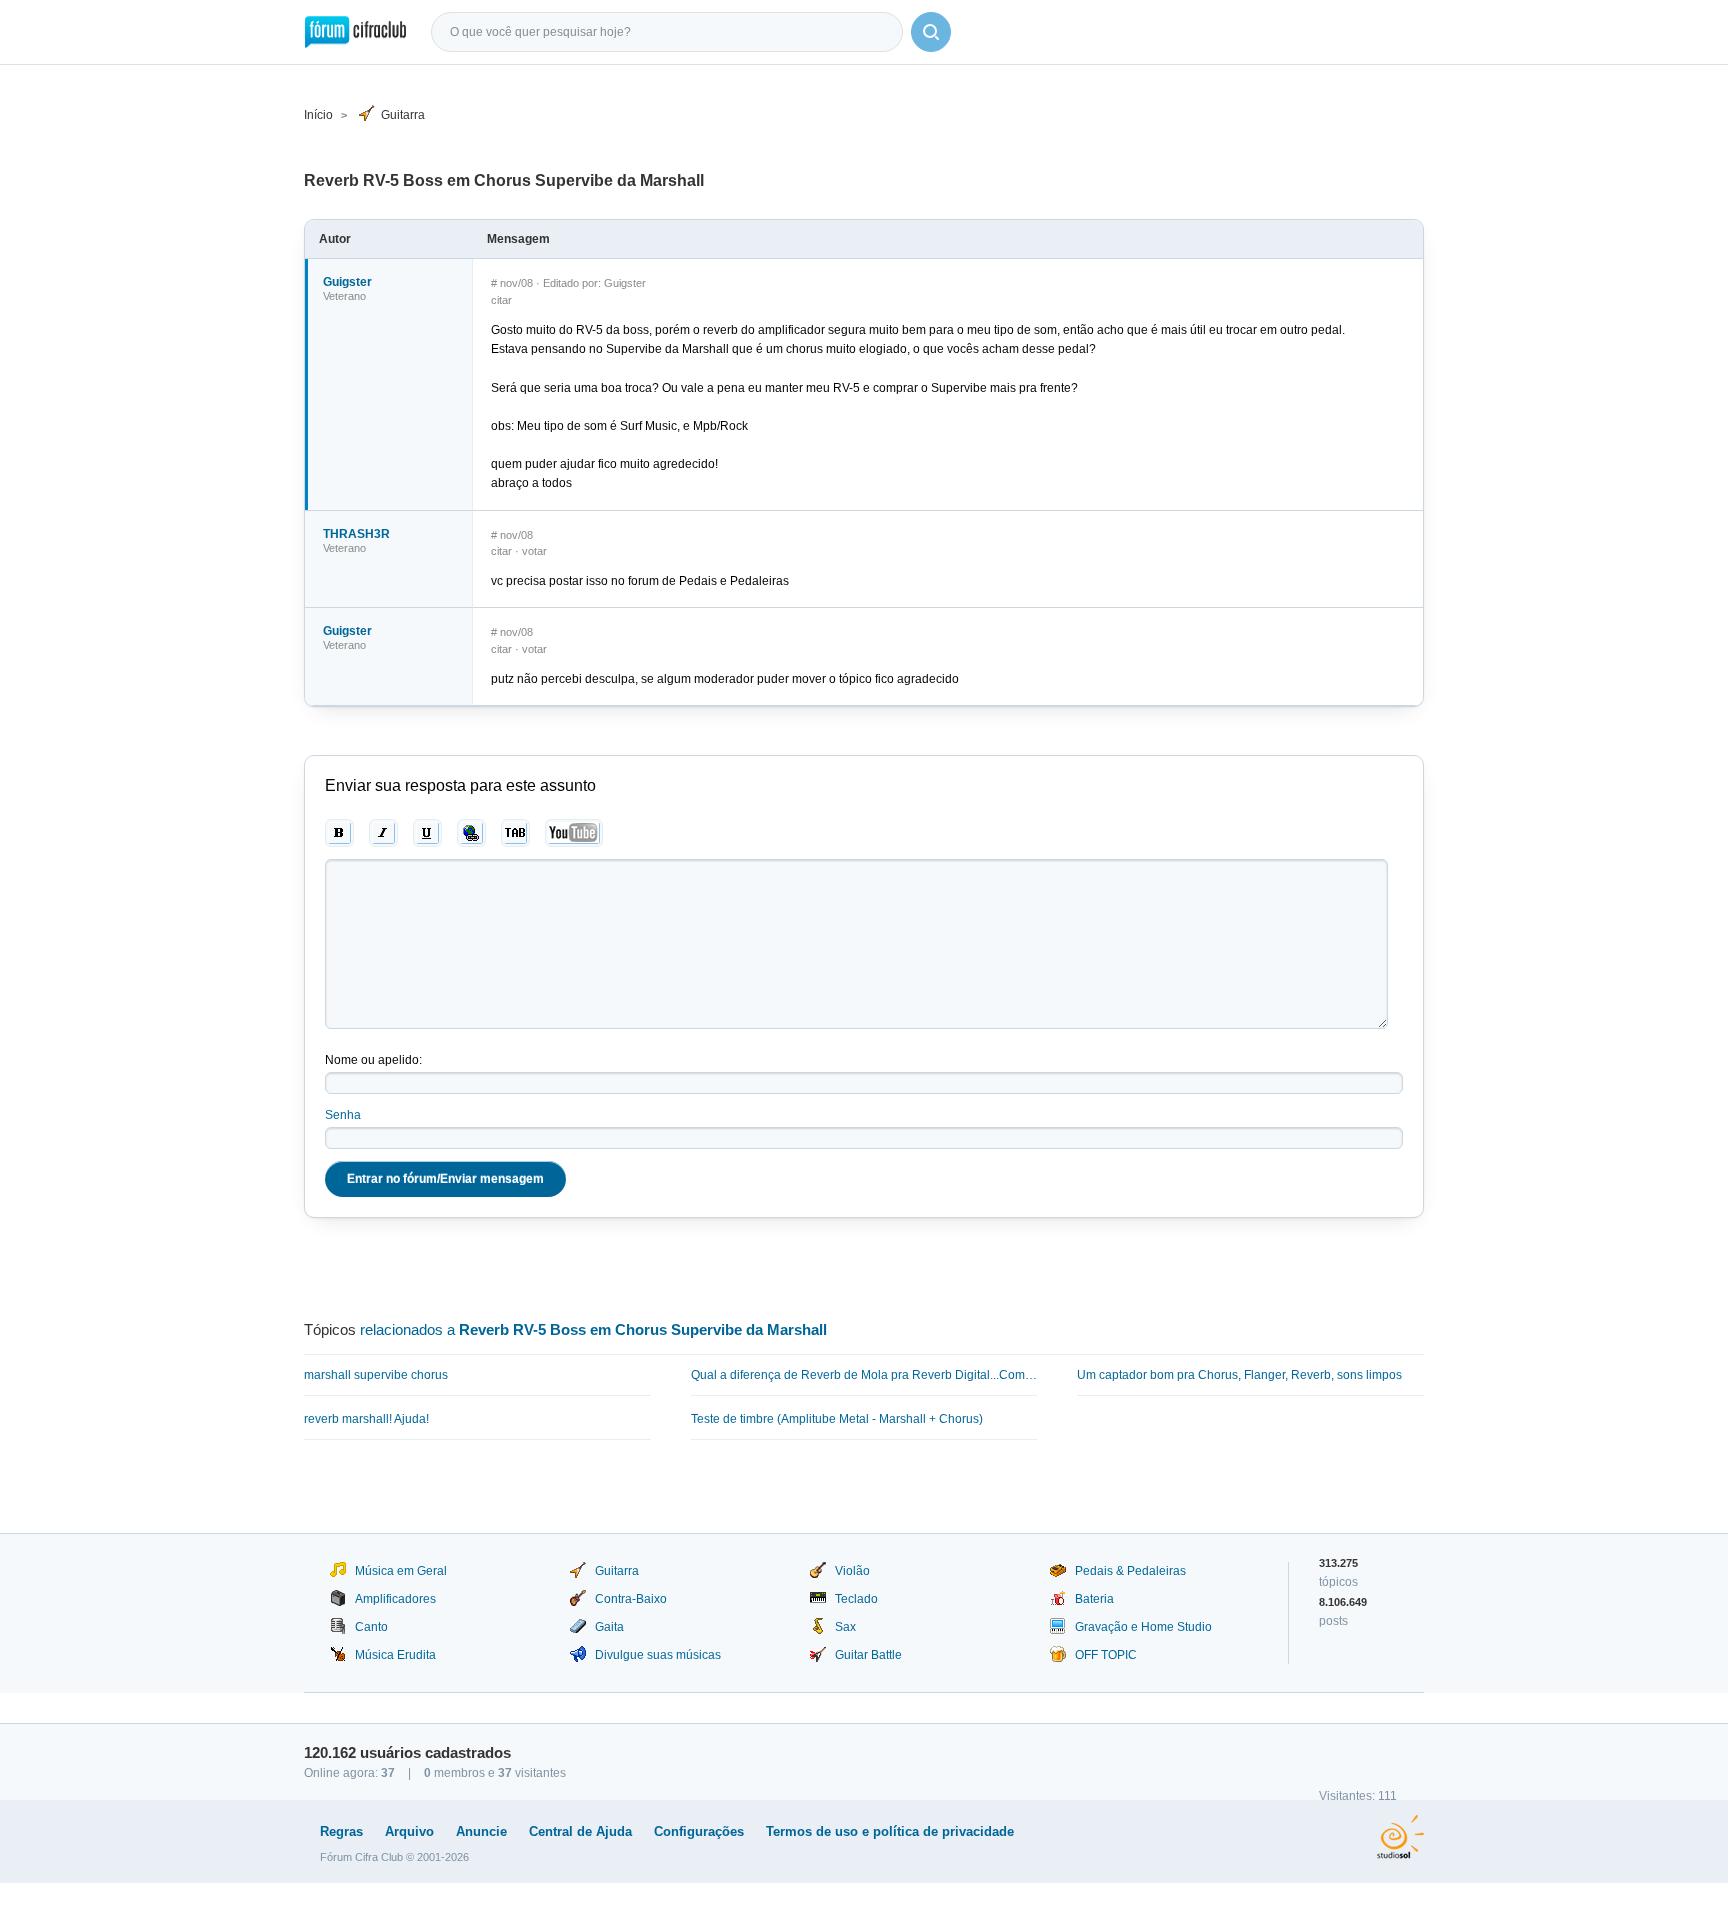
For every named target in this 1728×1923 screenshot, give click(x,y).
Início (318, 115)
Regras (341, 1831)
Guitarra (403, 115)
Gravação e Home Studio (1143, 1627)
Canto (371, 1627)
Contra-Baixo (631, 1599)
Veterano (344, 296)
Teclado (856, 1599)
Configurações (699, 1831)
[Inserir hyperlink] (471, 833)
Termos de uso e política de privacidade (890, 1831)
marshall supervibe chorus (376, 1375)
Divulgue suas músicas (658, 1655)
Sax (845, 1627)
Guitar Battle (868, 1655)
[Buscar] (931, 32)
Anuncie (481, 1831)
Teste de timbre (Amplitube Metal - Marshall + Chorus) (837, 1419)
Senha (343, 1115)
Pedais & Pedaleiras (1130, 1571)
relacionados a (593, 1329)
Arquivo (409, 1831)
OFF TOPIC (1106, 1655)
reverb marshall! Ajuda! (366, 1419)
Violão (852, 1571)
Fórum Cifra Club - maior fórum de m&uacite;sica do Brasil (355, 32)
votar (534, 551)
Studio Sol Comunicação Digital (1400, 1837)
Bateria (1094, 1599)
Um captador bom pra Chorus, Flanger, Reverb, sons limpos (1239, 1375)
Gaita (609, 1627)
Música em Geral (401, 1571)
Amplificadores (395, 1599)
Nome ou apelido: (373, 1060)
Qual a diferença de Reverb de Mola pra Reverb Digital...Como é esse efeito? (864, 1375)
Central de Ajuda (580, 1831)
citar (501, 300)
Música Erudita (395, 1655)
